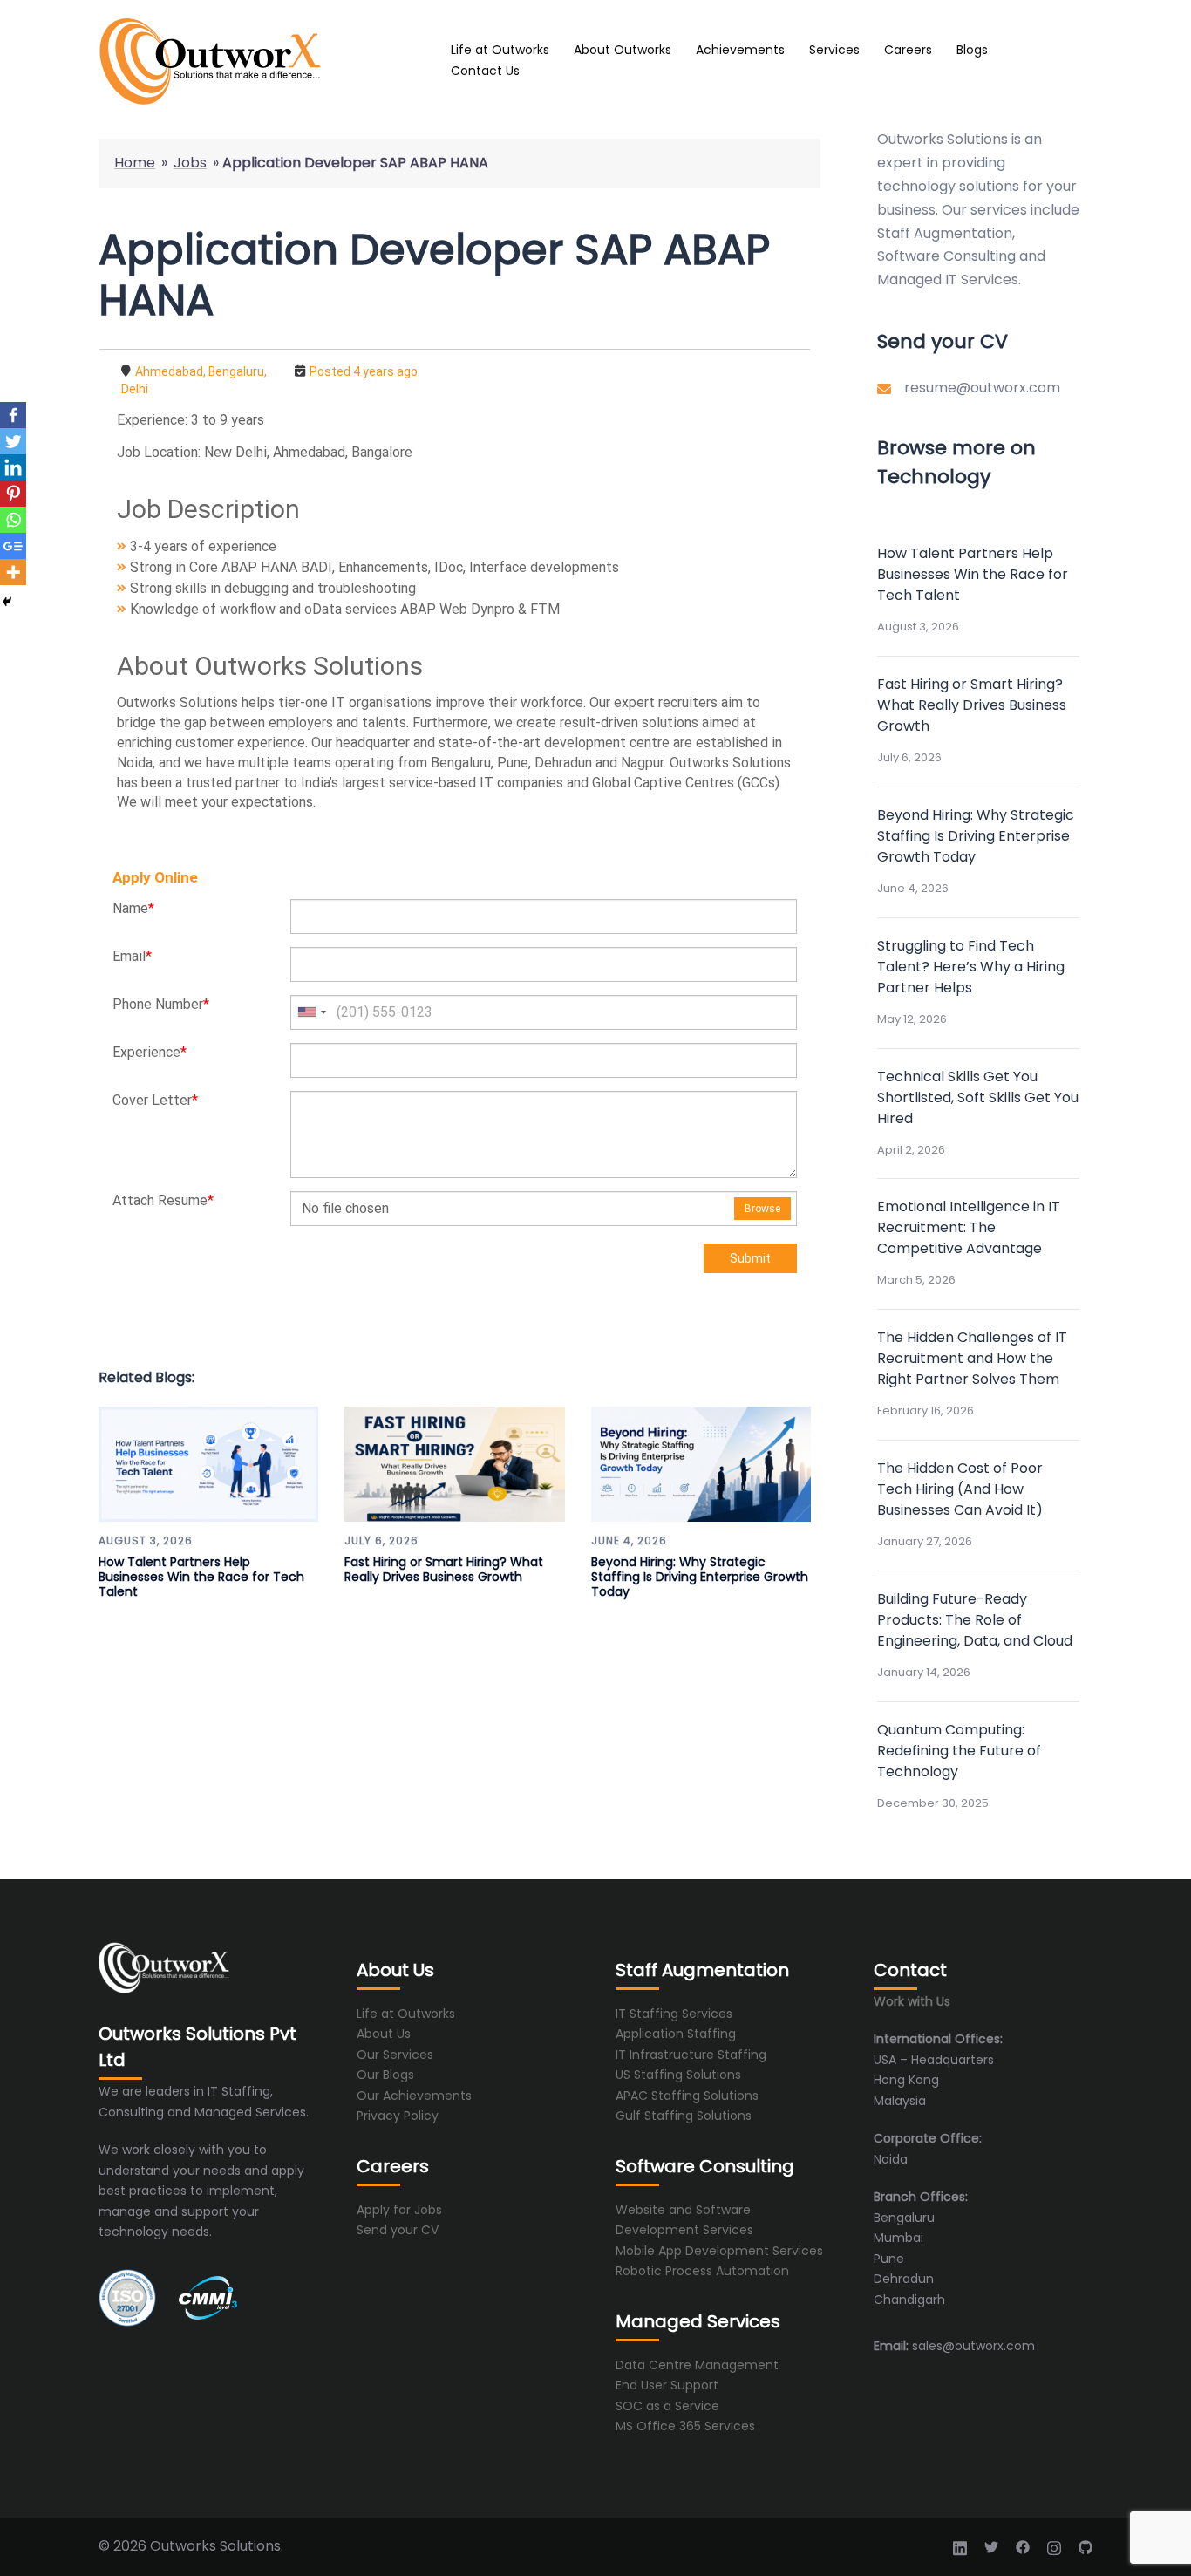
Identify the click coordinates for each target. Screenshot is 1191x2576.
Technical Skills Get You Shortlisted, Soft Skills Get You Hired (978, 1097)
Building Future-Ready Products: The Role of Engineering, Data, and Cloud (975, 1620)
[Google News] (13, 546)
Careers (908, 50)
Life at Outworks (500, 50)
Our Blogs (385, 2075)
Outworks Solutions (943, 139)
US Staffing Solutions (678, 2075)
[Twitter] (13, 441)
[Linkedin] (13, 467)
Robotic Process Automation (702, 2271)
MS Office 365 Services (685, 2426)
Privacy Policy (398, 2116)
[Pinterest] (13, 494)
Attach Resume (163, 1200)
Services (834, 50)
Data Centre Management (697, 2365)
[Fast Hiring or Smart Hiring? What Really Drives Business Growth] (454, 1464)
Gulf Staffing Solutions (684, 2116)
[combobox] (311, 1012)
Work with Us (912, 2001)
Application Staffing (676, 2034)
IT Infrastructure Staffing (691, 2055)
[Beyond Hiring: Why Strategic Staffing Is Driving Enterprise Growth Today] (701, 1464)
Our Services (395, 2055)
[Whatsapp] (13, 520)
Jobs (190, 163)
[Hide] (7, 602)
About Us (384, 2034)
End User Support (667, 2385)
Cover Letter (155, 1100)
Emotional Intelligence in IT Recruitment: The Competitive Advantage (969, 1227)
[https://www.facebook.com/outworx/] (1023, 2546)
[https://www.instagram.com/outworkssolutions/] (1054, 2546)
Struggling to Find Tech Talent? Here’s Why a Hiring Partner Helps (971, 967)
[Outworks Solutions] (255, 61)
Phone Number (161, 1004)
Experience (150, 1052)
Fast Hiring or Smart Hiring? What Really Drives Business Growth (444, 1569)
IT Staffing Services (674, 2014)
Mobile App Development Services (719, 2251)
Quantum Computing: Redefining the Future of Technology (959, 1751)
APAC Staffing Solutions (687, 2096)
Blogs (972, 50)
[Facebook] (13, 415)
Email (132, 956)
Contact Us (485, 71)
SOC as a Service (667, 2406)
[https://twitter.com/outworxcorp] (991, 2546)
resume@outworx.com (982, 388)
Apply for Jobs (399, 2210)
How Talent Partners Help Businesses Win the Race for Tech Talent (201, 1577)
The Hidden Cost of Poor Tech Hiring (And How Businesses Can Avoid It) (960, 1489)
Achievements (740, 50)
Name (133, 908)
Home (135, 163)
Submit (750, 1258)
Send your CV (398, 2230)
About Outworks (623, 50)
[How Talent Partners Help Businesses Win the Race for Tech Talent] (208, 1464)
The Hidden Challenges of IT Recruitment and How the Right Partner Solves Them (972, 1358)
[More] (13, 572)
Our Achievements (414, 2096)
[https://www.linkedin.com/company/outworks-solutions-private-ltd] (960, 2546)
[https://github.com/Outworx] (1086, 2546)
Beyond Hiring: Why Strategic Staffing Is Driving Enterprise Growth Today (700, 1577)
